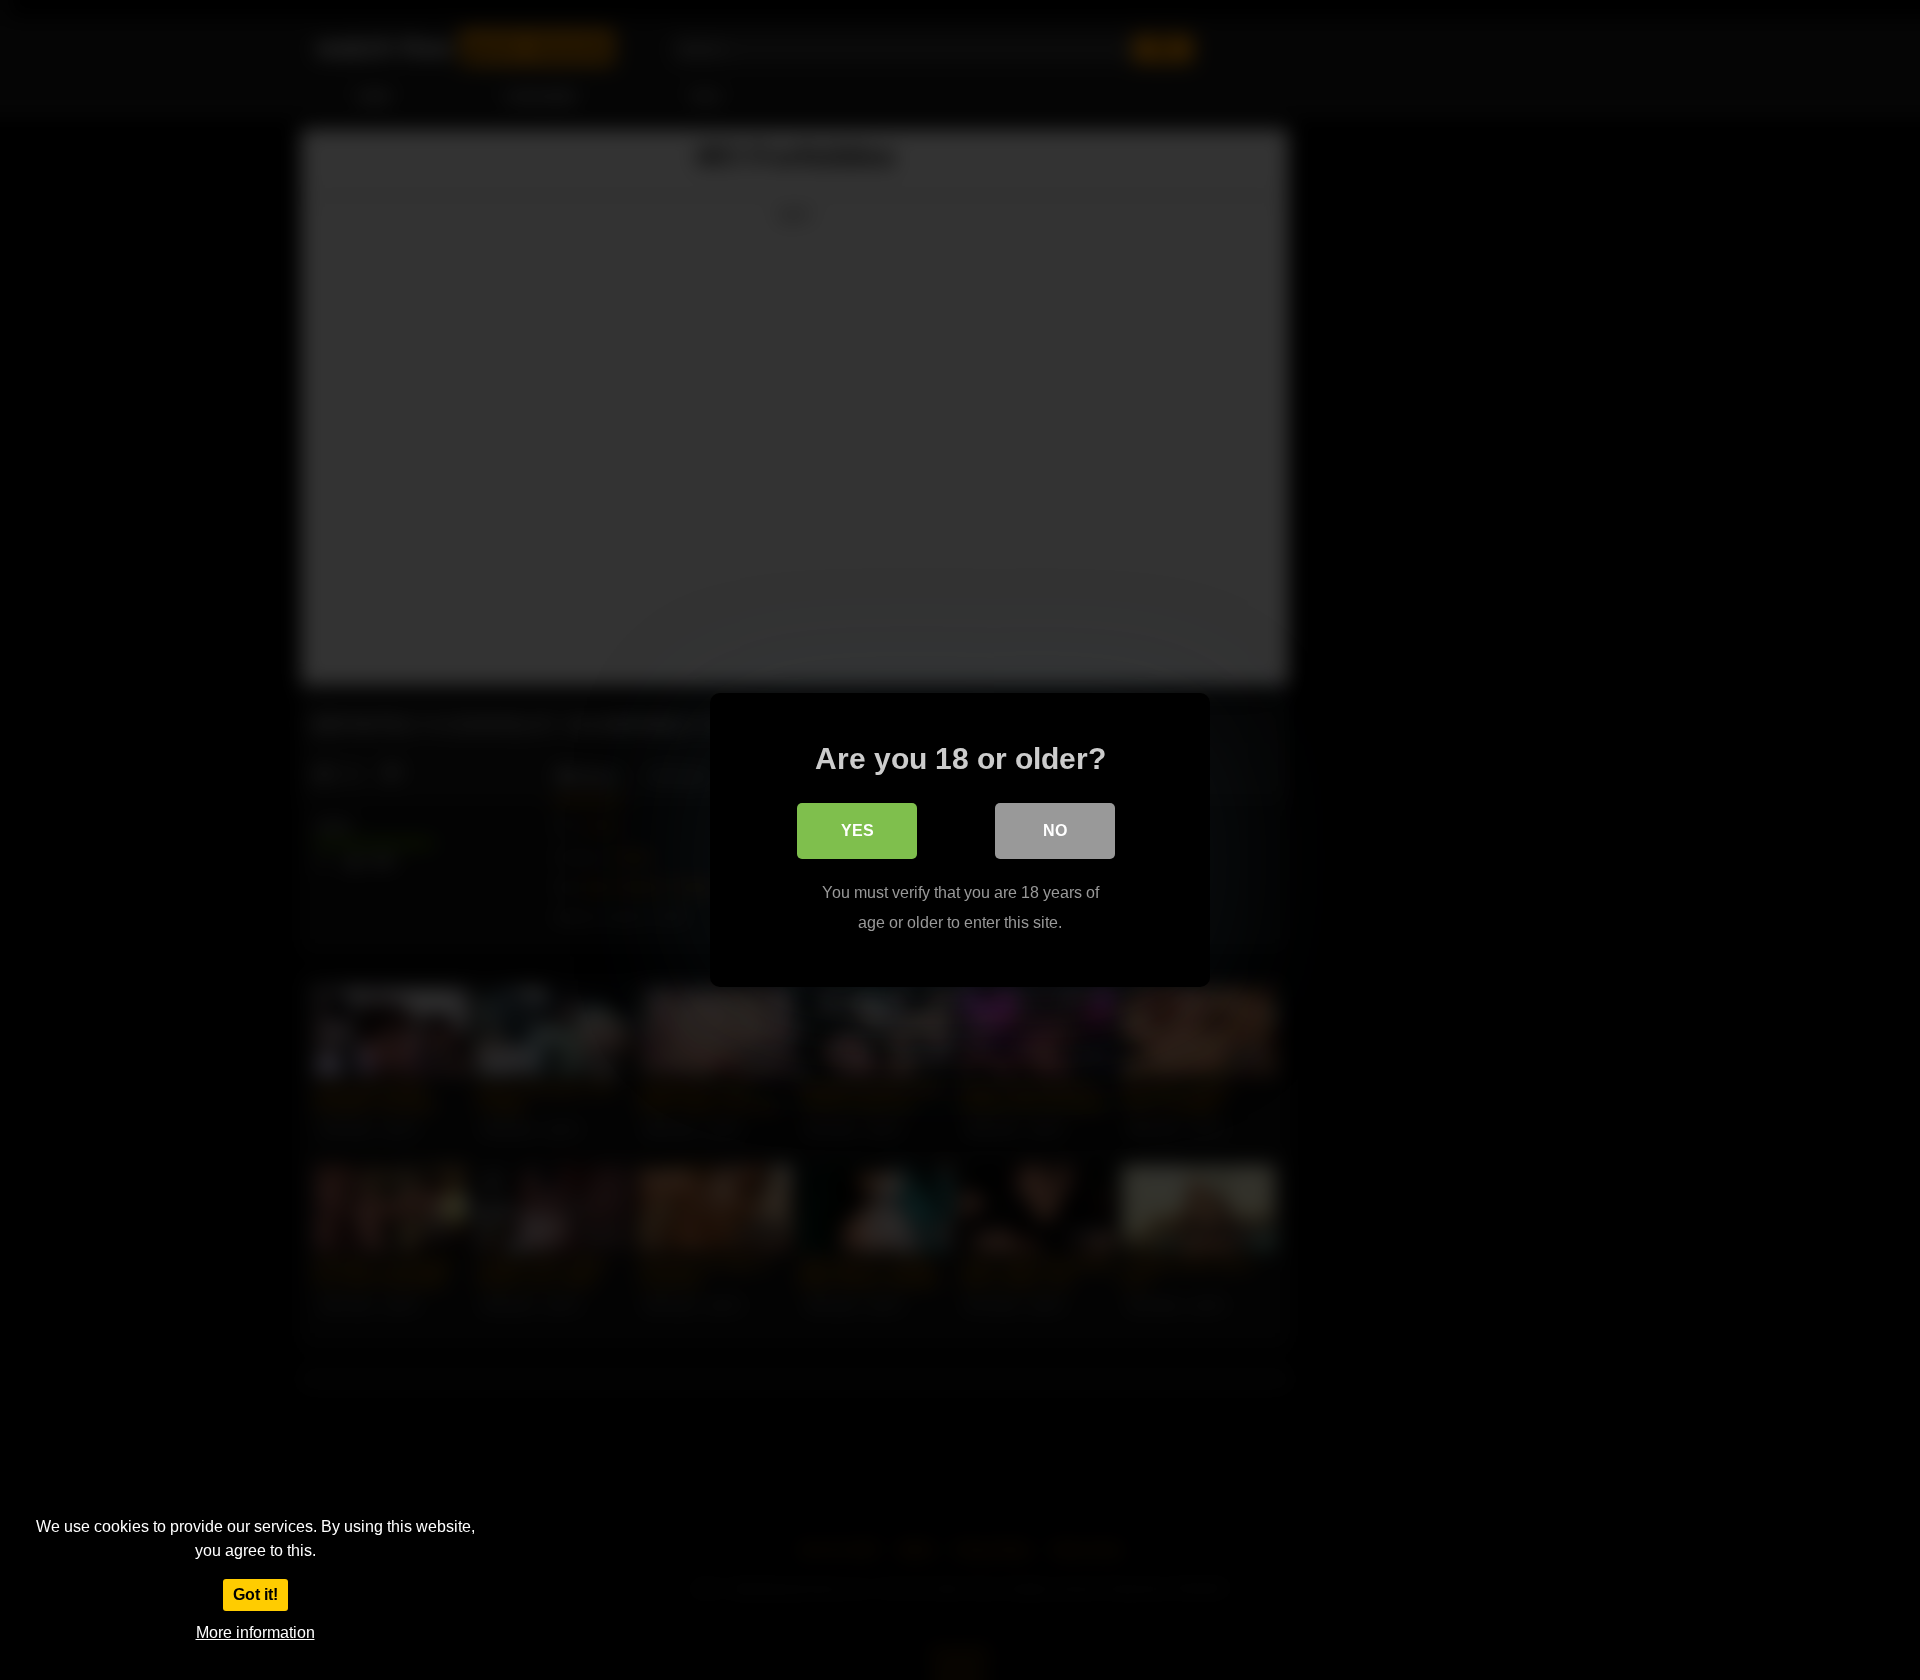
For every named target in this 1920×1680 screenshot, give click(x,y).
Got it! (255, 1594)
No (1055, 830)
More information (255, 1632)
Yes (857, 830)
